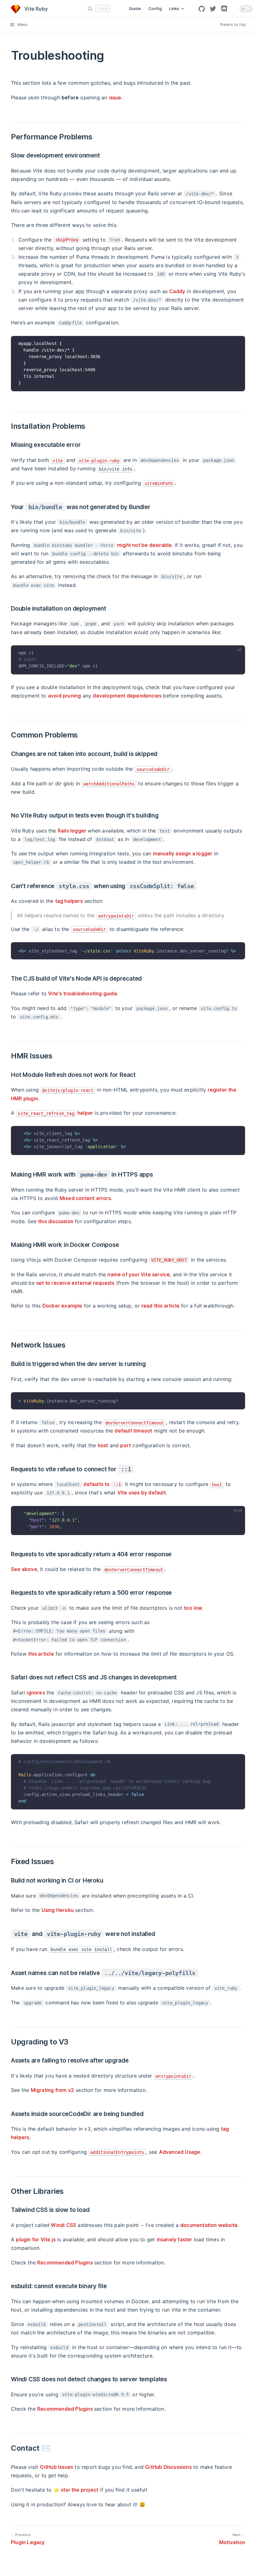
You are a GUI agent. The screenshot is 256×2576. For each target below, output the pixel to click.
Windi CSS (64, 2225)
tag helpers (69, 901)
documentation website (209, 2225)
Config (155, 8)
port (126, 1445)
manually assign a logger (183, 853)
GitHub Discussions (168, 2467)
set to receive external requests (75, 1283)
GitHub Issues (57, 2467)
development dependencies (127, 696)
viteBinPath (159, 483)
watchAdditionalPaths (109, 784)
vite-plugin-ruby (99, 461)
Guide (135, 8)
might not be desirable (144, 545)
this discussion (56, 1221)
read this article (160, 1306)
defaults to (102, 1484)
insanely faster (175, 2239)
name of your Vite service (139, 1274)
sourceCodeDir (153, 769)
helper (55, 1113)
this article (41, 1654)
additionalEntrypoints (117, 2152)
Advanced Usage (180, 2152)
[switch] (246, 9)
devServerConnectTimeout (135, 1423)
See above (24, 1569)
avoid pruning (65, 696)
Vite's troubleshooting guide (83, 993)
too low (193, 1608)
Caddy (177, 291)
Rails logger (72, 831)
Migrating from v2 (52, 2090)
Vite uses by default (142, 1493)
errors (85, 1198)
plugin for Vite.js (36, 2239)
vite (58, 461)
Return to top (233, 25)
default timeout (133, 1431)
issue (115, 98)
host (103, 1445)
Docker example (62, 1306)
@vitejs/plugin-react (68, 1090)
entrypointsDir (116, 916)
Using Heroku (58, 1910)
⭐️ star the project (76, 2490)
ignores (36, 1693)
